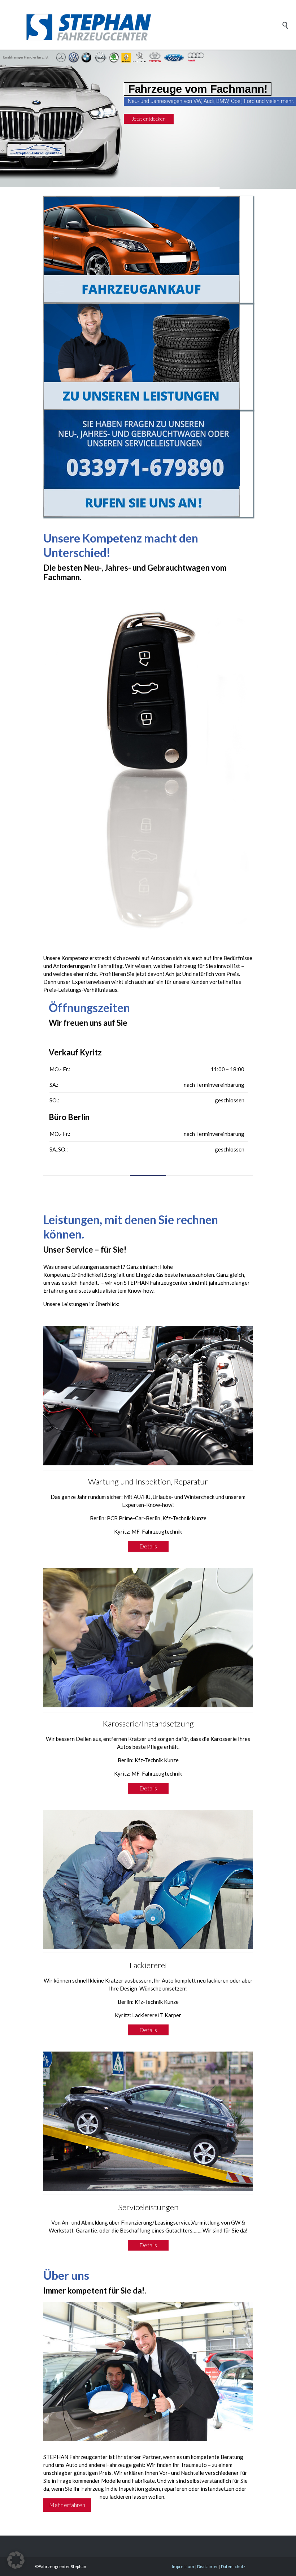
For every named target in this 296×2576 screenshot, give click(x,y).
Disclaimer (208, 2566)
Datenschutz (233, 2566)
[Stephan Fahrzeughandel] (153, 25)
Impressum (183, 2566)
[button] (16, 2560)
